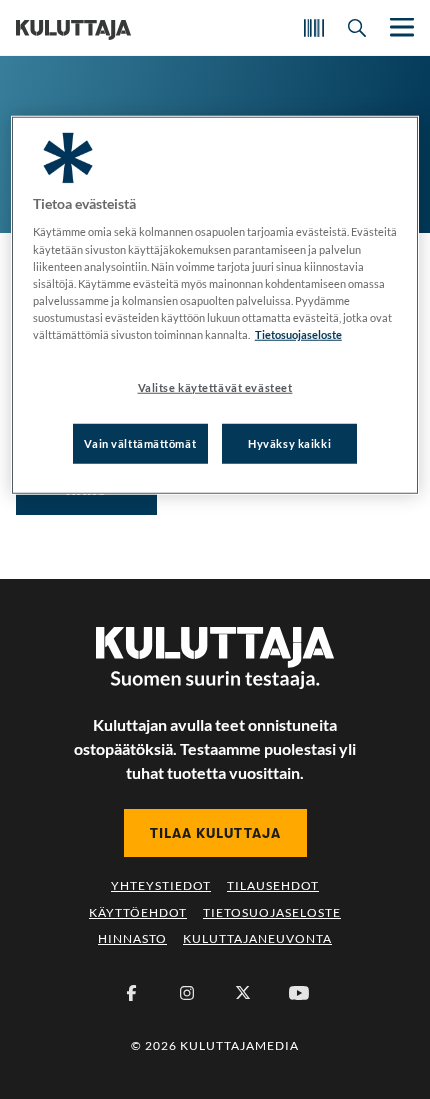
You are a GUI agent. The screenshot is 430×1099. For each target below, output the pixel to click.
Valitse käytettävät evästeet (215, 387)
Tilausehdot (273, 885)
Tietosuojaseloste (272, 912)
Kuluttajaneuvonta (257, 938)
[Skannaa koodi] (314, 28)
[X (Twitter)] (243, 993)
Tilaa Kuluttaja (215, 833)
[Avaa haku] (357, 28)
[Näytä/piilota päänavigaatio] (400, 27)
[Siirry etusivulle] (73, 28)
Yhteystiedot (161, 885)
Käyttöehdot (138, 912)
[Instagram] (187, 993)
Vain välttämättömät (140, 443)
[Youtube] (299, 993)
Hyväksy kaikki (289, 443)
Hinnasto (132, 938)
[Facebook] (131, 993)
